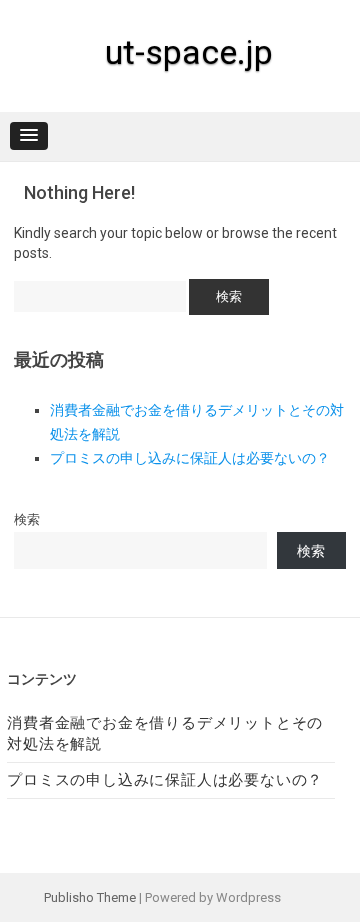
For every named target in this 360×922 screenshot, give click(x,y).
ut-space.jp (189, 52)
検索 (27, 519)
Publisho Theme (90, 897)
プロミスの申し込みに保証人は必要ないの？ (190, 458)
